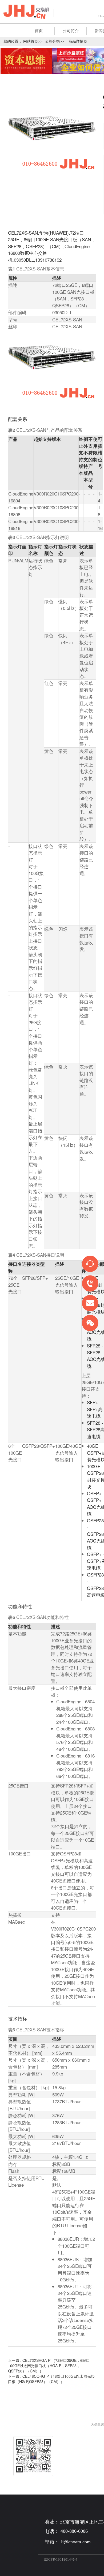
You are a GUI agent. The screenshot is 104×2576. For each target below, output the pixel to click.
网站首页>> (33, 42)
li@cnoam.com (76, 2542)
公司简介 (71, 31)
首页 (39, 31)
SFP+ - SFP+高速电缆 (95, 1409)
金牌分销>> (54, 42)
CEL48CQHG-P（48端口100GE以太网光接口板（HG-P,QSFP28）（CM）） (51, 2379)
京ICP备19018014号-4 (61, 2559)
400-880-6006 (74, 2531)
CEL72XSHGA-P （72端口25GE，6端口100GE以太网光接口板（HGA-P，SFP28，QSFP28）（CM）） (49, 2366)
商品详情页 (78, 42)
